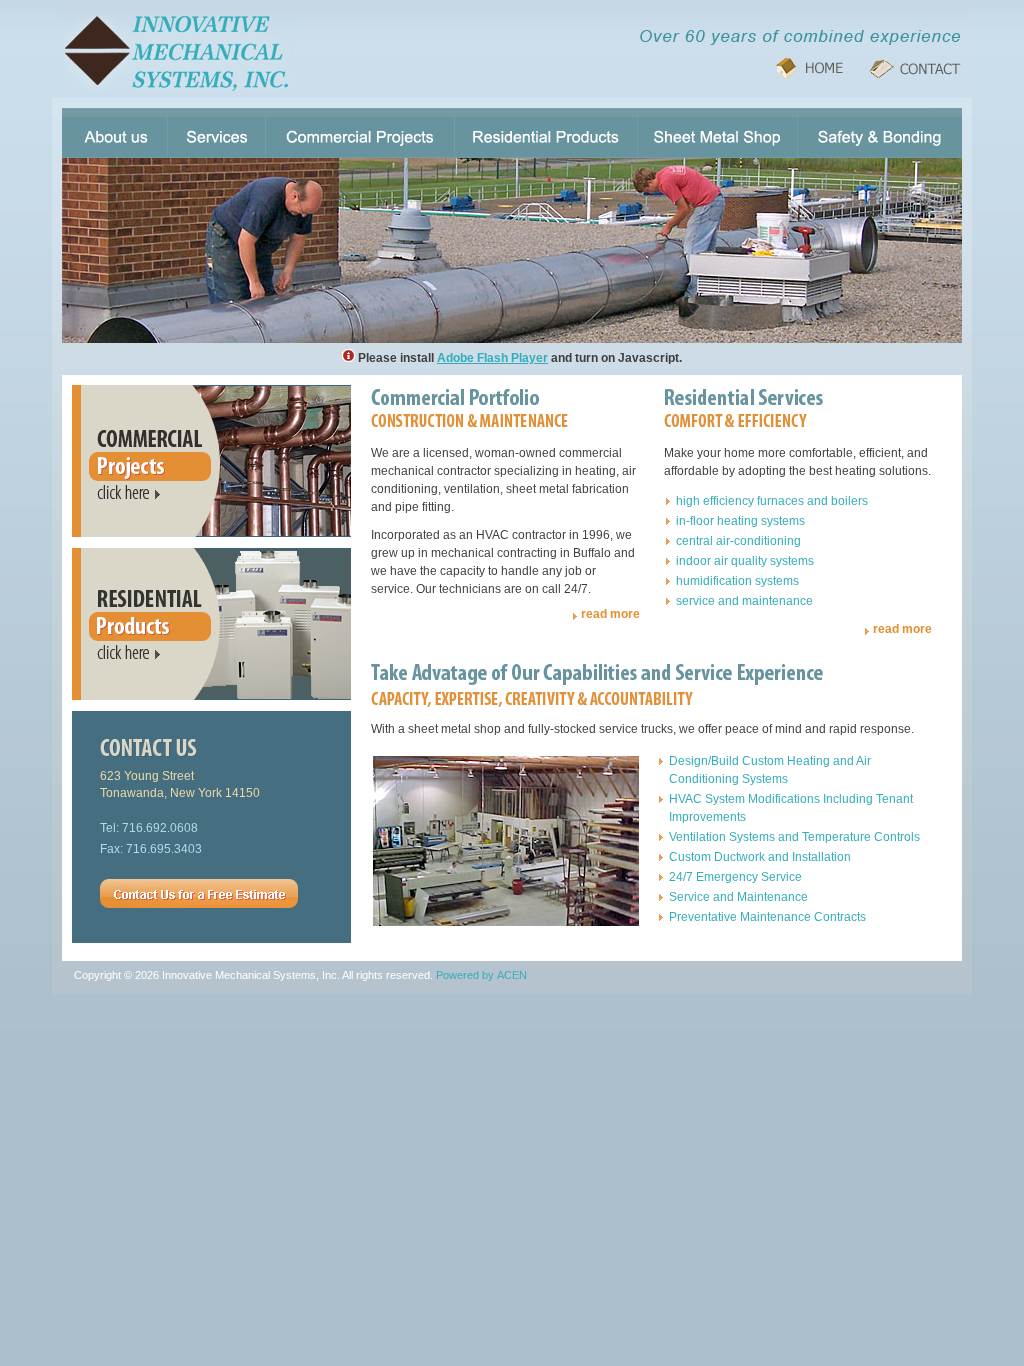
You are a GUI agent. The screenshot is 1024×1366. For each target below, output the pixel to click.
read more (610, 614)
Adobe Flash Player (492, 358)
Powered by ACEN (481, 975)
